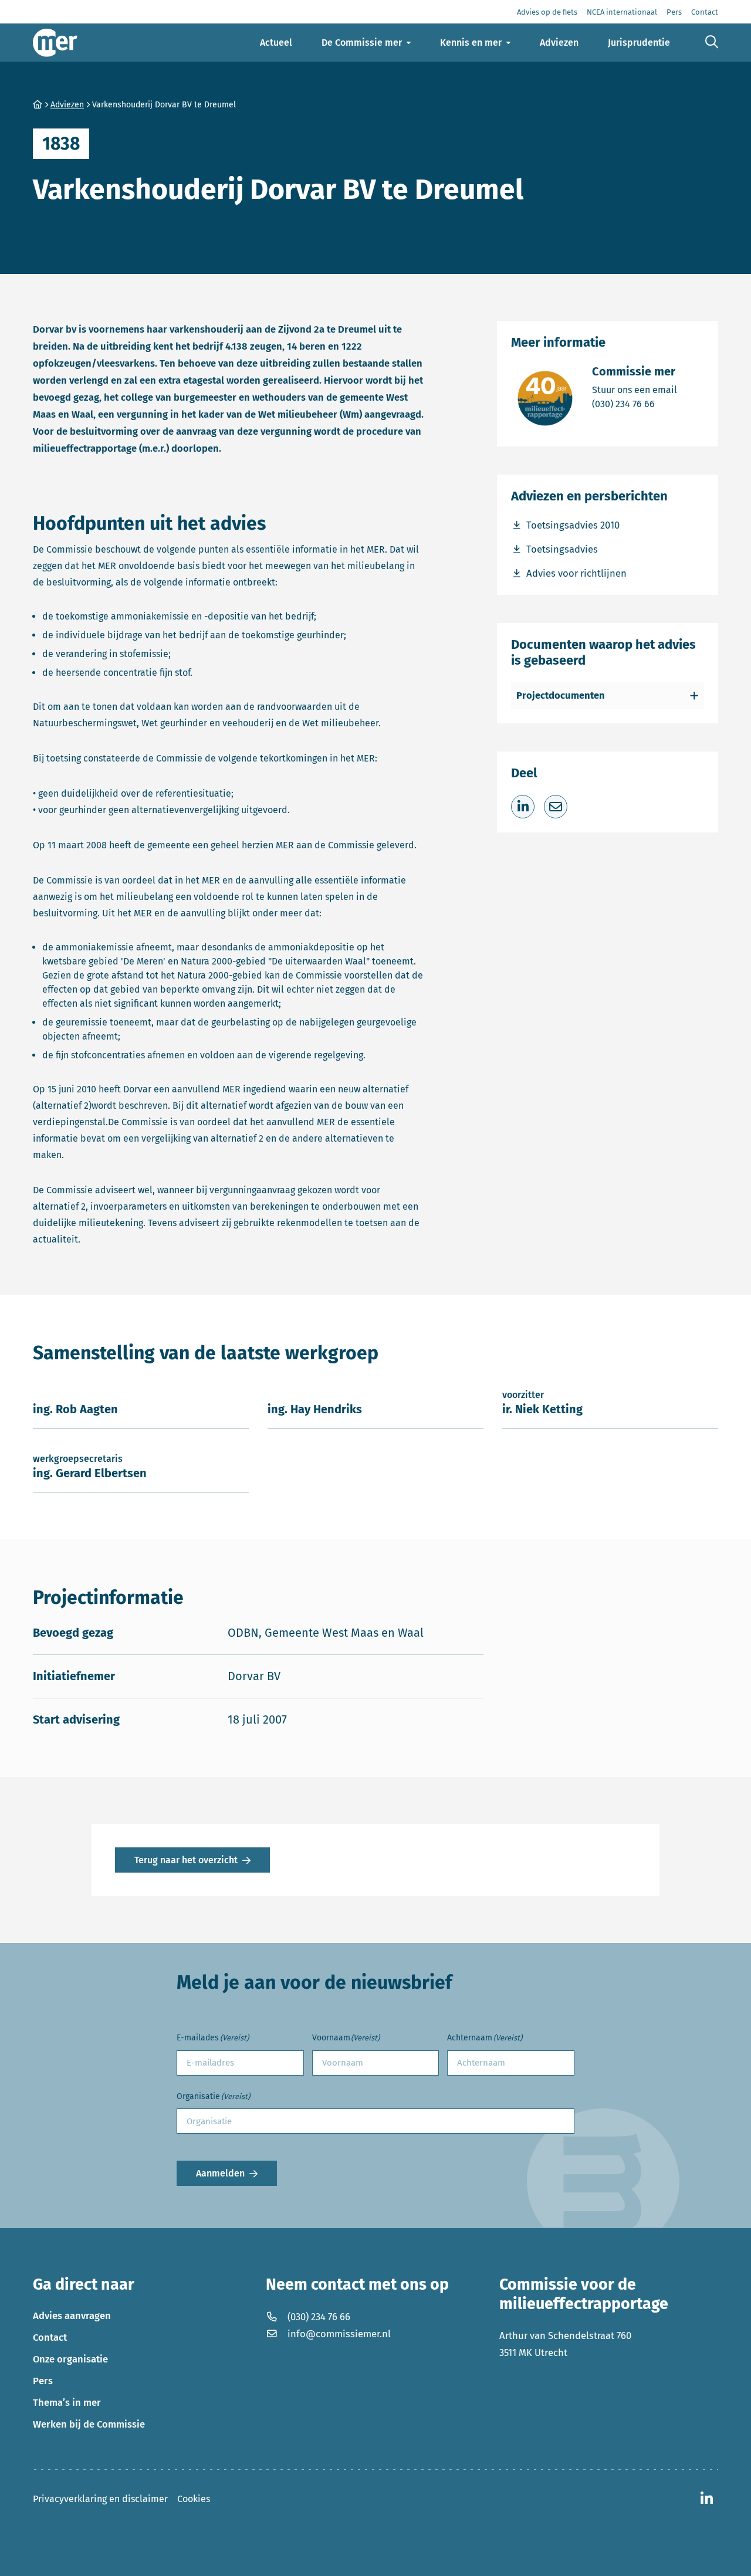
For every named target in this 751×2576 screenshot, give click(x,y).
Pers (43, 2381)
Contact (50, 2337)
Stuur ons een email (635, 390)
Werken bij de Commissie (89, 2424)
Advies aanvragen (72, 2316)
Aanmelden (220, 2173)
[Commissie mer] (55, 43)
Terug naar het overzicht (186, 1860)
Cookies (194, 2499)
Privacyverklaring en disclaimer (100, 2499)
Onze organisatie (70, 2359)
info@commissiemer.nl (339, 2334)
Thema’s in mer (67, 2402)
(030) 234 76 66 (635, 404)
